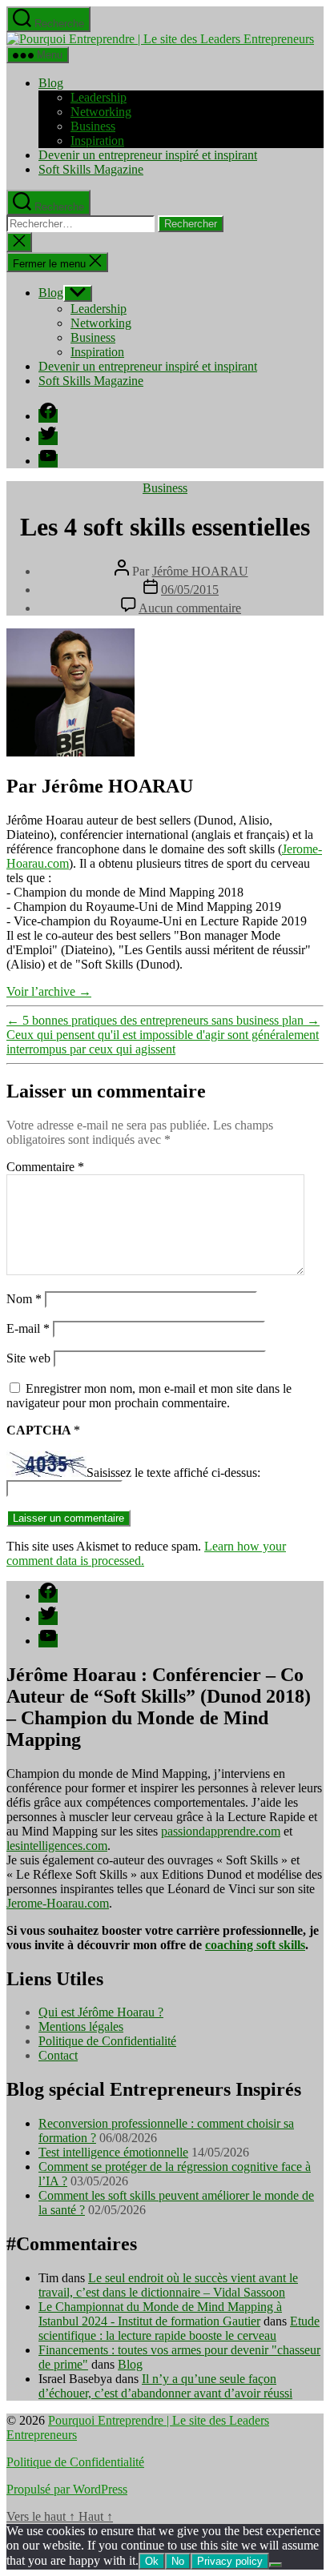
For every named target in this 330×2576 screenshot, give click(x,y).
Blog (51, 83)
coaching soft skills (255, 1945)
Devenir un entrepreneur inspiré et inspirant (148, 155)
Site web (28, 1358)
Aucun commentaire (190, 608)
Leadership (99, 97)
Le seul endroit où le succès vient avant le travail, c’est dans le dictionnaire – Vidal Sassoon (168, 2285)
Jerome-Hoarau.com (58, 1903)
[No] (276, 2565)
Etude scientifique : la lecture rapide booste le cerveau (179, 2328)
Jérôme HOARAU (200, 571)
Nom (24, 1299)
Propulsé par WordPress (67, 2489)
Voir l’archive (49, 991)
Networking (101, 112)
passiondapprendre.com (221, 1831)
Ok (152, 2561)
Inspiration (97, 140)
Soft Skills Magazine (91, 169)
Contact (58, 2055)
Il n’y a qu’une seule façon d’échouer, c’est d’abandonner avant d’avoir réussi (165, 2386)
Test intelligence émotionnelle (113, 2152)
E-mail (28, 1328)
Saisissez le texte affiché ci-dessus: (173, 1473)
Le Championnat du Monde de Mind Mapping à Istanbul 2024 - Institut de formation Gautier (160, 2314)
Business (93, 126)
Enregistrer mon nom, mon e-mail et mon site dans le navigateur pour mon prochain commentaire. (149, 1396)
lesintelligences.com (57, 1846)
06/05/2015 (190, 590)
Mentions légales (81, 2026)
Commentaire (45, 1167)
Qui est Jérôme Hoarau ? (101, 2012)
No (178, 2561)
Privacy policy (230, 2561)
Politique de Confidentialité (107, 2041)
